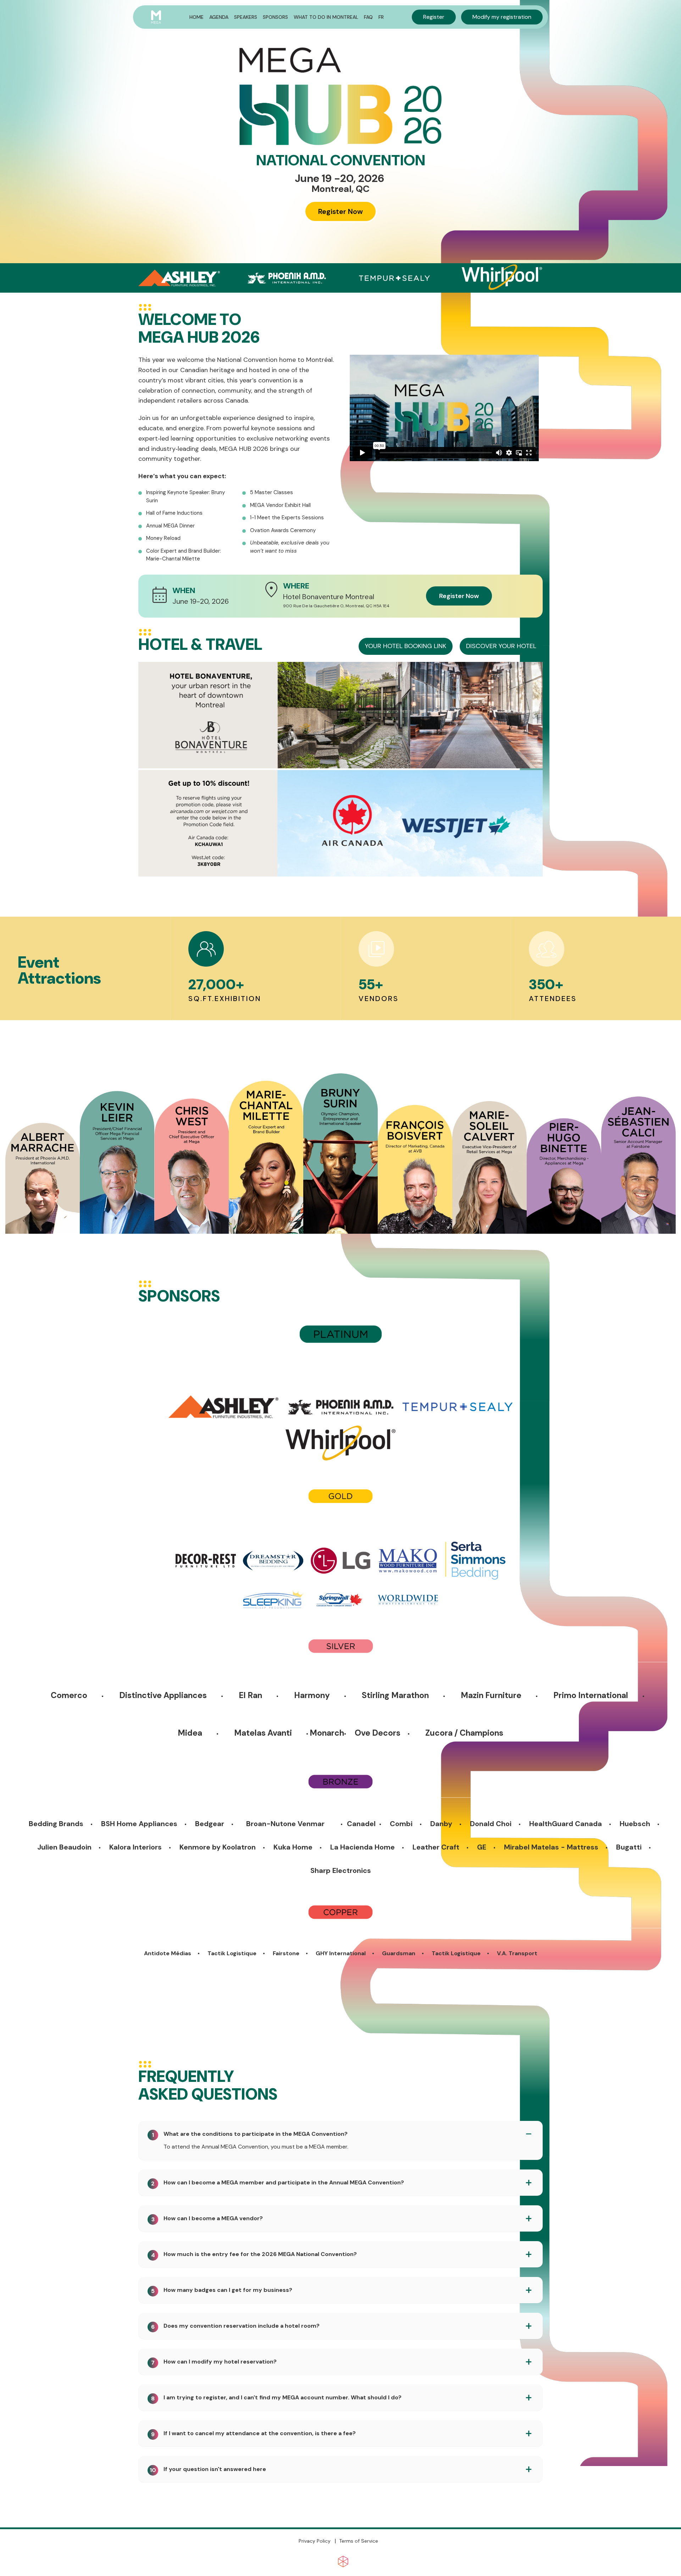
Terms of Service (359, 2541)
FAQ (368, 17)
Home (196, 17)
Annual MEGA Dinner (170, 526)
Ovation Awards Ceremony (283, 530)
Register (434, 17)
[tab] (340, 2134)
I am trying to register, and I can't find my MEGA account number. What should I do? (276, 2398)
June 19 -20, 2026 (339, 178)
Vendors (379, 999)
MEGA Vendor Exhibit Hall (280, 505)
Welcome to (190, 320)
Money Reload (163, 538)
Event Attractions (59, 970)
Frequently (186, 2077)
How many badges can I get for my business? (222, 2290)
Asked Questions (208, 2084)
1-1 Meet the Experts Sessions (287, 518)
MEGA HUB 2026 (199, 327)
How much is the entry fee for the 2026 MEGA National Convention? (254, 2254)
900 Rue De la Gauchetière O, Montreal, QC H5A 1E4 (336, 606)
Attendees (553, 999)
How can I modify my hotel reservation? (214, 2362)
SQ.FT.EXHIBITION (225, 999)
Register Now (340, 211)
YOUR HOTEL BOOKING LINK (406, 646)
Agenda (219, 17)
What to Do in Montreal (326, 17)
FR (381, 17)
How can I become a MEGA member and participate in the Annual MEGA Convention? (278, 2183)
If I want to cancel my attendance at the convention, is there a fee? (253, 2434)
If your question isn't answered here (208, 2469)
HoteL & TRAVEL (200, 645)
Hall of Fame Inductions (174, 513)
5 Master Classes (272, 492)
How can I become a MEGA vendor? (207, 2219)
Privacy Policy (315, 2541)
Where (296, 586)
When (184, 591)
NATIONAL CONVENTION (341, 160)
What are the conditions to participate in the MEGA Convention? (250, 2134)
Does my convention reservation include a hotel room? (235, 2326)
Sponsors (275, 17)
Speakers (246, 17)
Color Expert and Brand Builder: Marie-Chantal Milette (184, 555)
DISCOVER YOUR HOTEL (501, 646)
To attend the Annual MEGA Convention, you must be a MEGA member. (256, 2147)
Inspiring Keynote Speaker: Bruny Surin (186, 496)
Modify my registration (502, 17)
